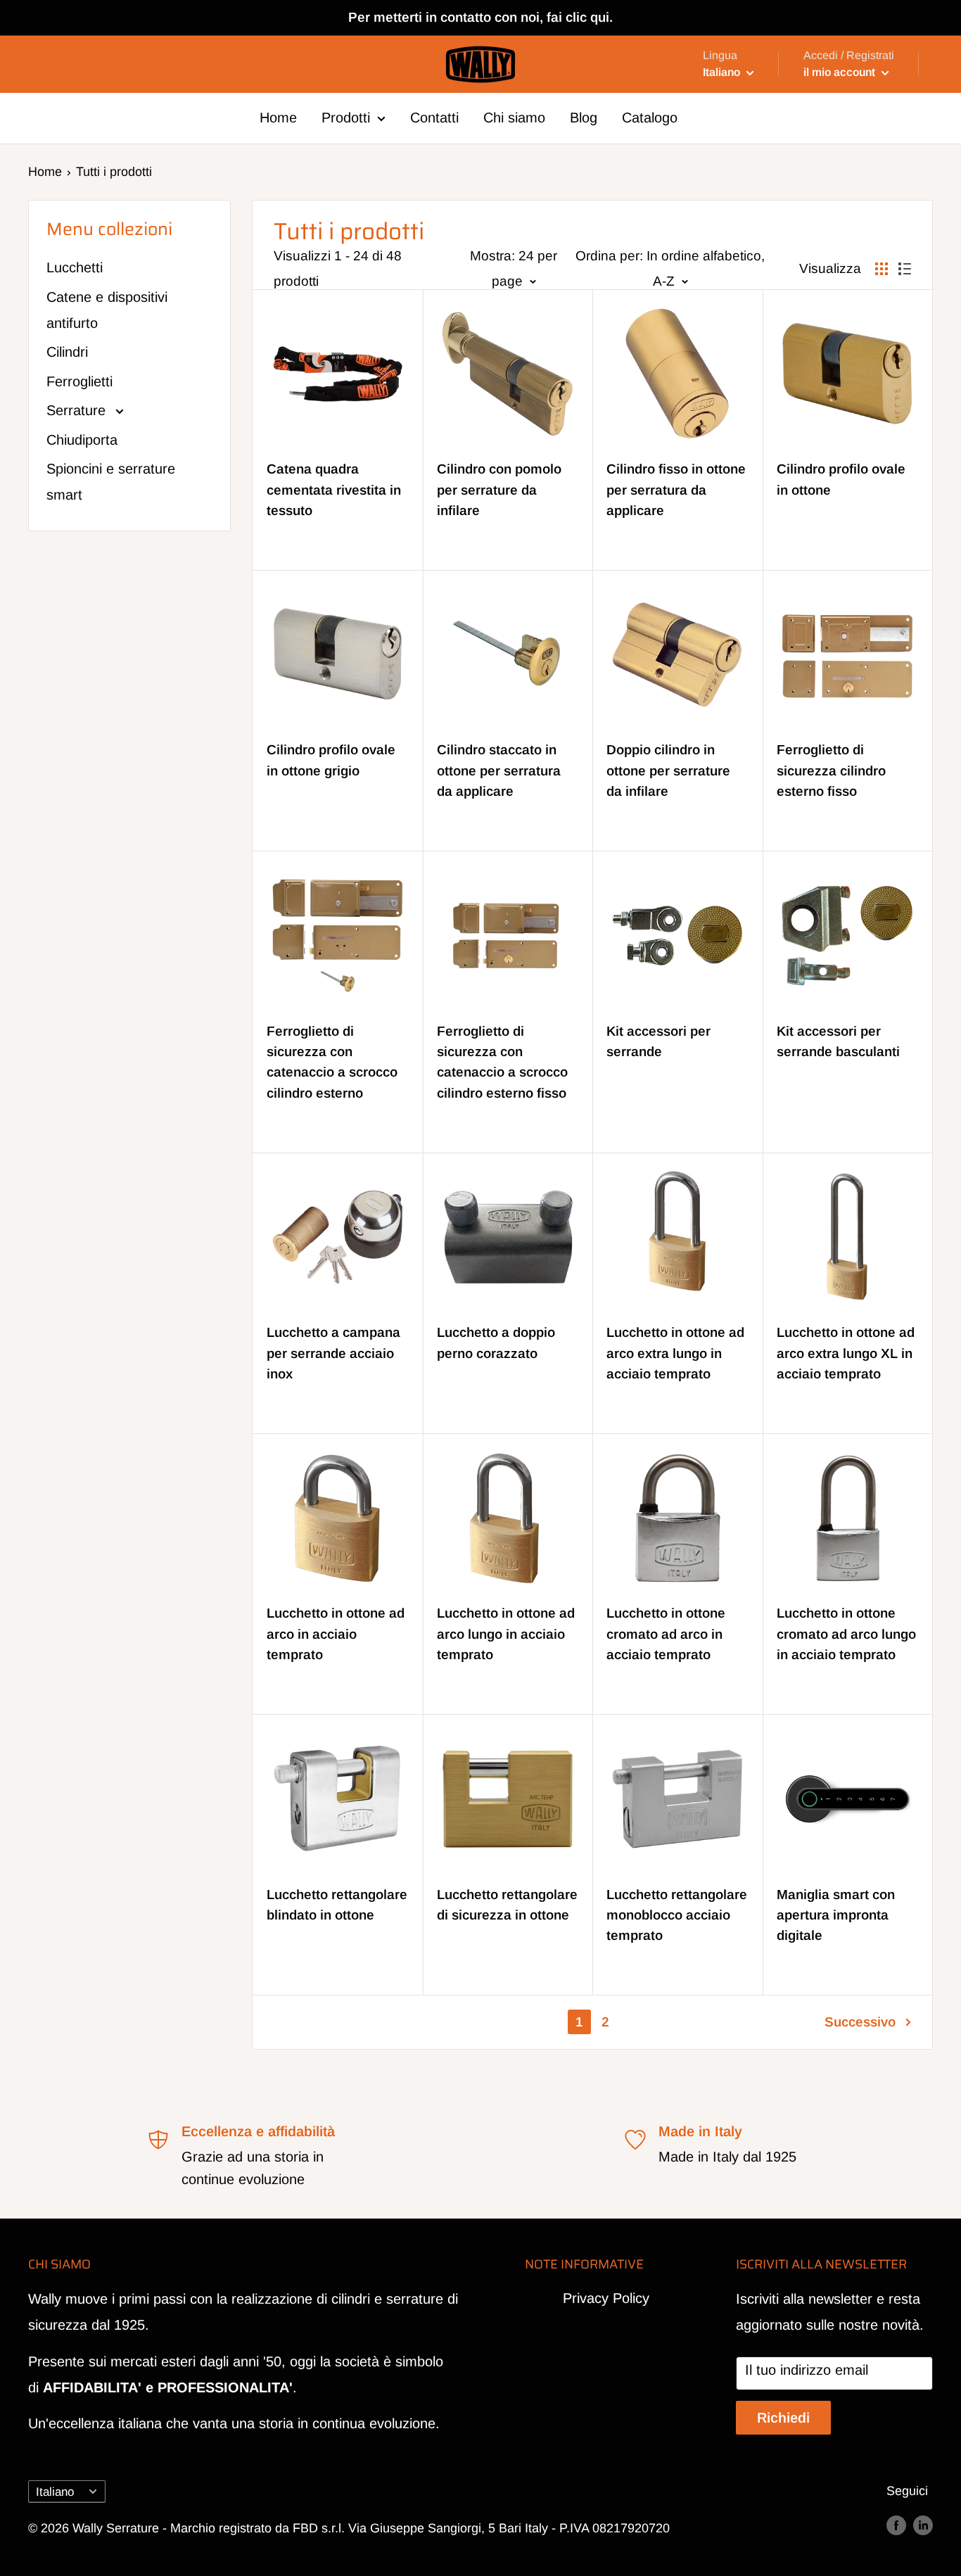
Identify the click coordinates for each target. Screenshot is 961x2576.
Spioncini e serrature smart (111, 482)
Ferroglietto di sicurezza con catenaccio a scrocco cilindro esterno (332, 1062)
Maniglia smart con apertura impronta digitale (836, 1915)
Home (278, 118)
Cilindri (67, 352)
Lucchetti (75, 267)
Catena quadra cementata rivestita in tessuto (334, 490)
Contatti (434, 118)
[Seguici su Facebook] (896, 2525)
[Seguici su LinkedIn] (923, 2525)
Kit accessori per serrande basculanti (838, 1041)
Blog (584, 118)
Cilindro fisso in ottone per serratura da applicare (676, 490)
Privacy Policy (606, 2298)
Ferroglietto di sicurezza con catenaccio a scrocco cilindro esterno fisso (502, 1062)
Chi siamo (514, 118)
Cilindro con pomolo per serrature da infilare (499, 490)
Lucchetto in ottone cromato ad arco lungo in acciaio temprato (846, 1634)
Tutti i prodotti (114, 172)
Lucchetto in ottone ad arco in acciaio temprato (336, 1634)
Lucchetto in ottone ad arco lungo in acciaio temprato (506, 1634)
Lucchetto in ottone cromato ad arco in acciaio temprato (666, 1634)
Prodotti (346, 118)
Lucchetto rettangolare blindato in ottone (337, 1905)
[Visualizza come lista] (905, 269)
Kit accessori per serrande (658, 1041)
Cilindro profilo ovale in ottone (841, 479)
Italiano (55, 2492)
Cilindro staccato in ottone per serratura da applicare (499, 770)
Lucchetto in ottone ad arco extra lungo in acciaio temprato (675, 1353)
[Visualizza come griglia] (882, 269)
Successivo (860, 2022)
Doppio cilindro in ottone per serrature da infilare (668, 770)
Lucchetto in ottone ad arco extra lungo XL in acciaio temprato (846, 1353)
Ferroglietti (79, 381)
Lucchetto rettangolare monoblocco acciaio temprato (677, 1915)
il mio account (841, 72)
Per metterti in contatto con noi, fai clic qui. (480, 17)
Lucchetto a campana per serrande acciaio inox (333, 1353)
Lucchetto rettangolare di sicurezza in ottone (507, 1905)
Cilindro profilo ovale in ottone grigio (331, 760)
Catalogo (650, 118)
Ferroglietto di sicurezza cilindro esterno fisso (831, 770)
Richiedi (783, 2418)
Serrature (78, 410)
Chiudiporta (82, 440)
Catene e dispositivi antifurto (107, 310)
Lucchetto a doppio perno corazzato (496, 1343)
